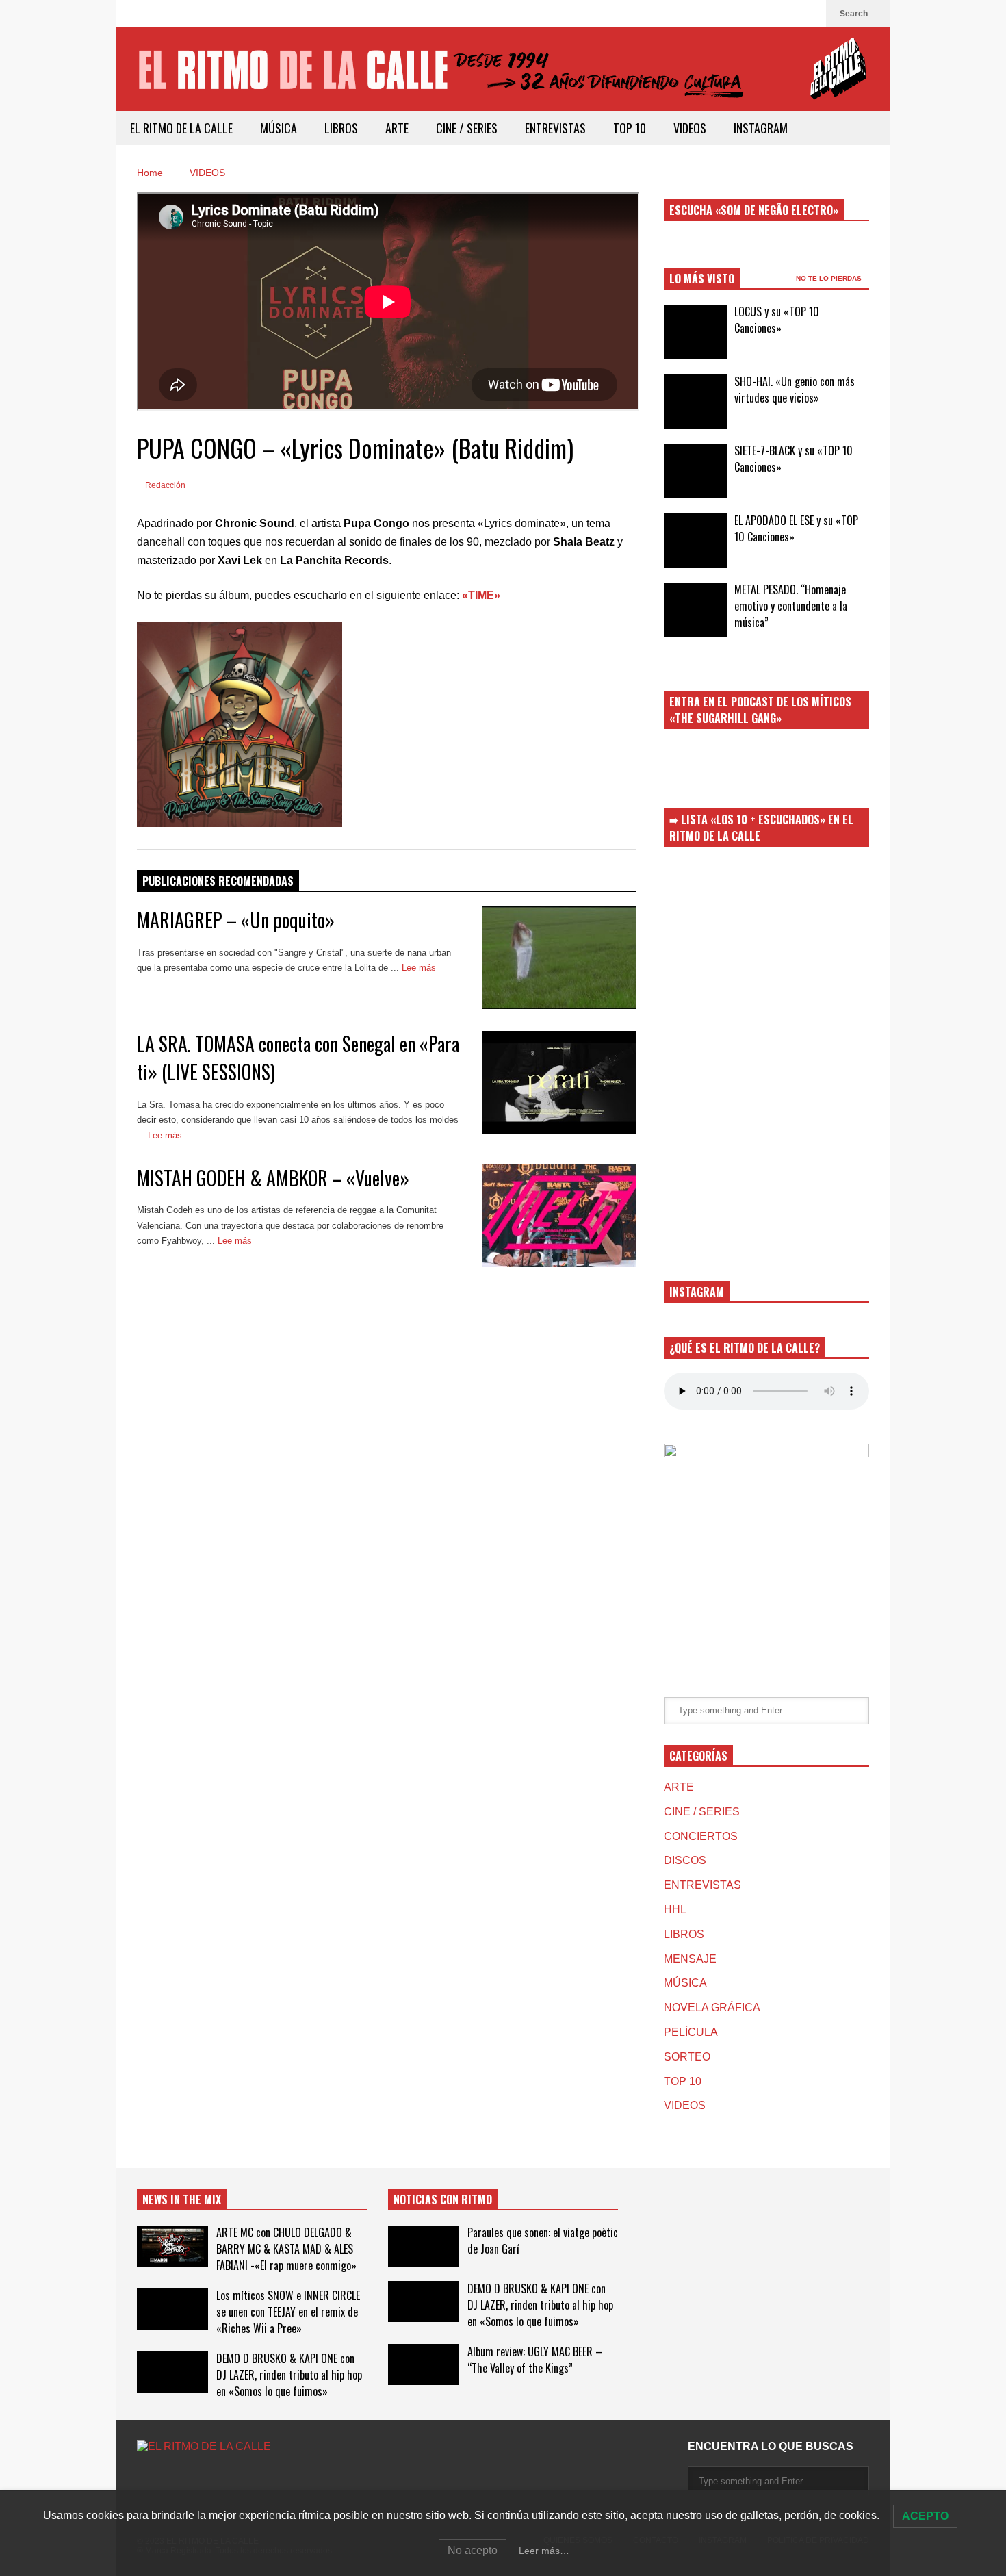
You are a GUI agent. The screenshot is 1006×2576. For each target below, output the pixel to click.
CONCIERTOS (701, 1836)
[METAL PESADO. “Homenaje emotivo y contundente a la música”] (696, 610)
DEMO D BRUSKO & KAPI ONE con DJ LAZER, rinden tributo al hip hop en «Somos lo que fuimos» (289, 2375)
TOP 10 (630, 128)
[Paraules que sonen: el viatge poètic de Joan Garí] (424, 2246)
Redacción (164, 485)
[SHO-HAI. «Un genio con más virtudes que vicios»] (696, 401)
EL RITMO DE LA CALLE (181, 128)
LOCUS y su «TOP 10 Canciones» (777, 320)
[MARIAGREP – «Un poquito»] (559, 958)
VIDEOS (690, 128)
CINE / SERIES (467, 128)
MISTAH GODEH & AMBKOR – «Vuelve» (273, 1178)
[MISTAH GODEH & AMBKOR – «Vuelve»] (559, 1216)
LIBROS (341, 128)
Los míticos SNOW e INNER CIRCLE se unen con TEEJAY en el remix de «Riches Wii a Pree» (288, 2312)
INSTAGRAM (761, 128)
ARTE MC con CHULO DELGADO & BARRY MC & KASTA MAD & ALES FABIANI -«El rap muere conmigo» (286, 2249)
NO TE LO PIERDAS (830, 278)
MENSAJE (690, 1959)
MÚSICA (279, 128)
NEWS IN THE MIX (182, 2199)
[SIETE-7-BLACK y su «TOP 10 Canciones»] (696, 471)
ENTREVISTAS (555, 128)
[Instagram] (809, 14)
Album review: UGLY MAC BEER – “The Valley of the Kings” (535, 2360)
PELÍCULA (691, 2032)
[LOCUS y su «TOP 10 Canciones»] (696, 332)
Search (855, 14)
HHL (675, 1910)
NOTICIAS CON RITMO (443, 2199)
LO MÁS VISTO (702, 279)
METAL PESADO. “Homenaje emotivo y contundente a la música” (791, 606)
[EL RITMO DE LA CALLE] (503, 78)
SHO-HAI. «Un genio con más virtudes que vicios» (795, 390)
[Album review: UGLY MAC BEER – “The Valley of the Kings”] (424, 2364)
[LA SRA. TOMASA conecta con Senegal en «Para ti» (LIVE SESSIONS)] (559, 1082)
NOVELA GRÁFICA (712, 2007)
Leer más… (544, 2551)
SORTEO (687, 2057)
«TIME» (481, 595)
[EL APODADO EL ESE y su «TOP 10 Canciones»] (696, 540)
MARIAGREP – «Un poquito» (236, 920)
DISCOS (685, 1860)
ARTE (397, 128)
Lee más (420, 968)
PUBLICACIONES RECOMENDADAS (218, 881)
